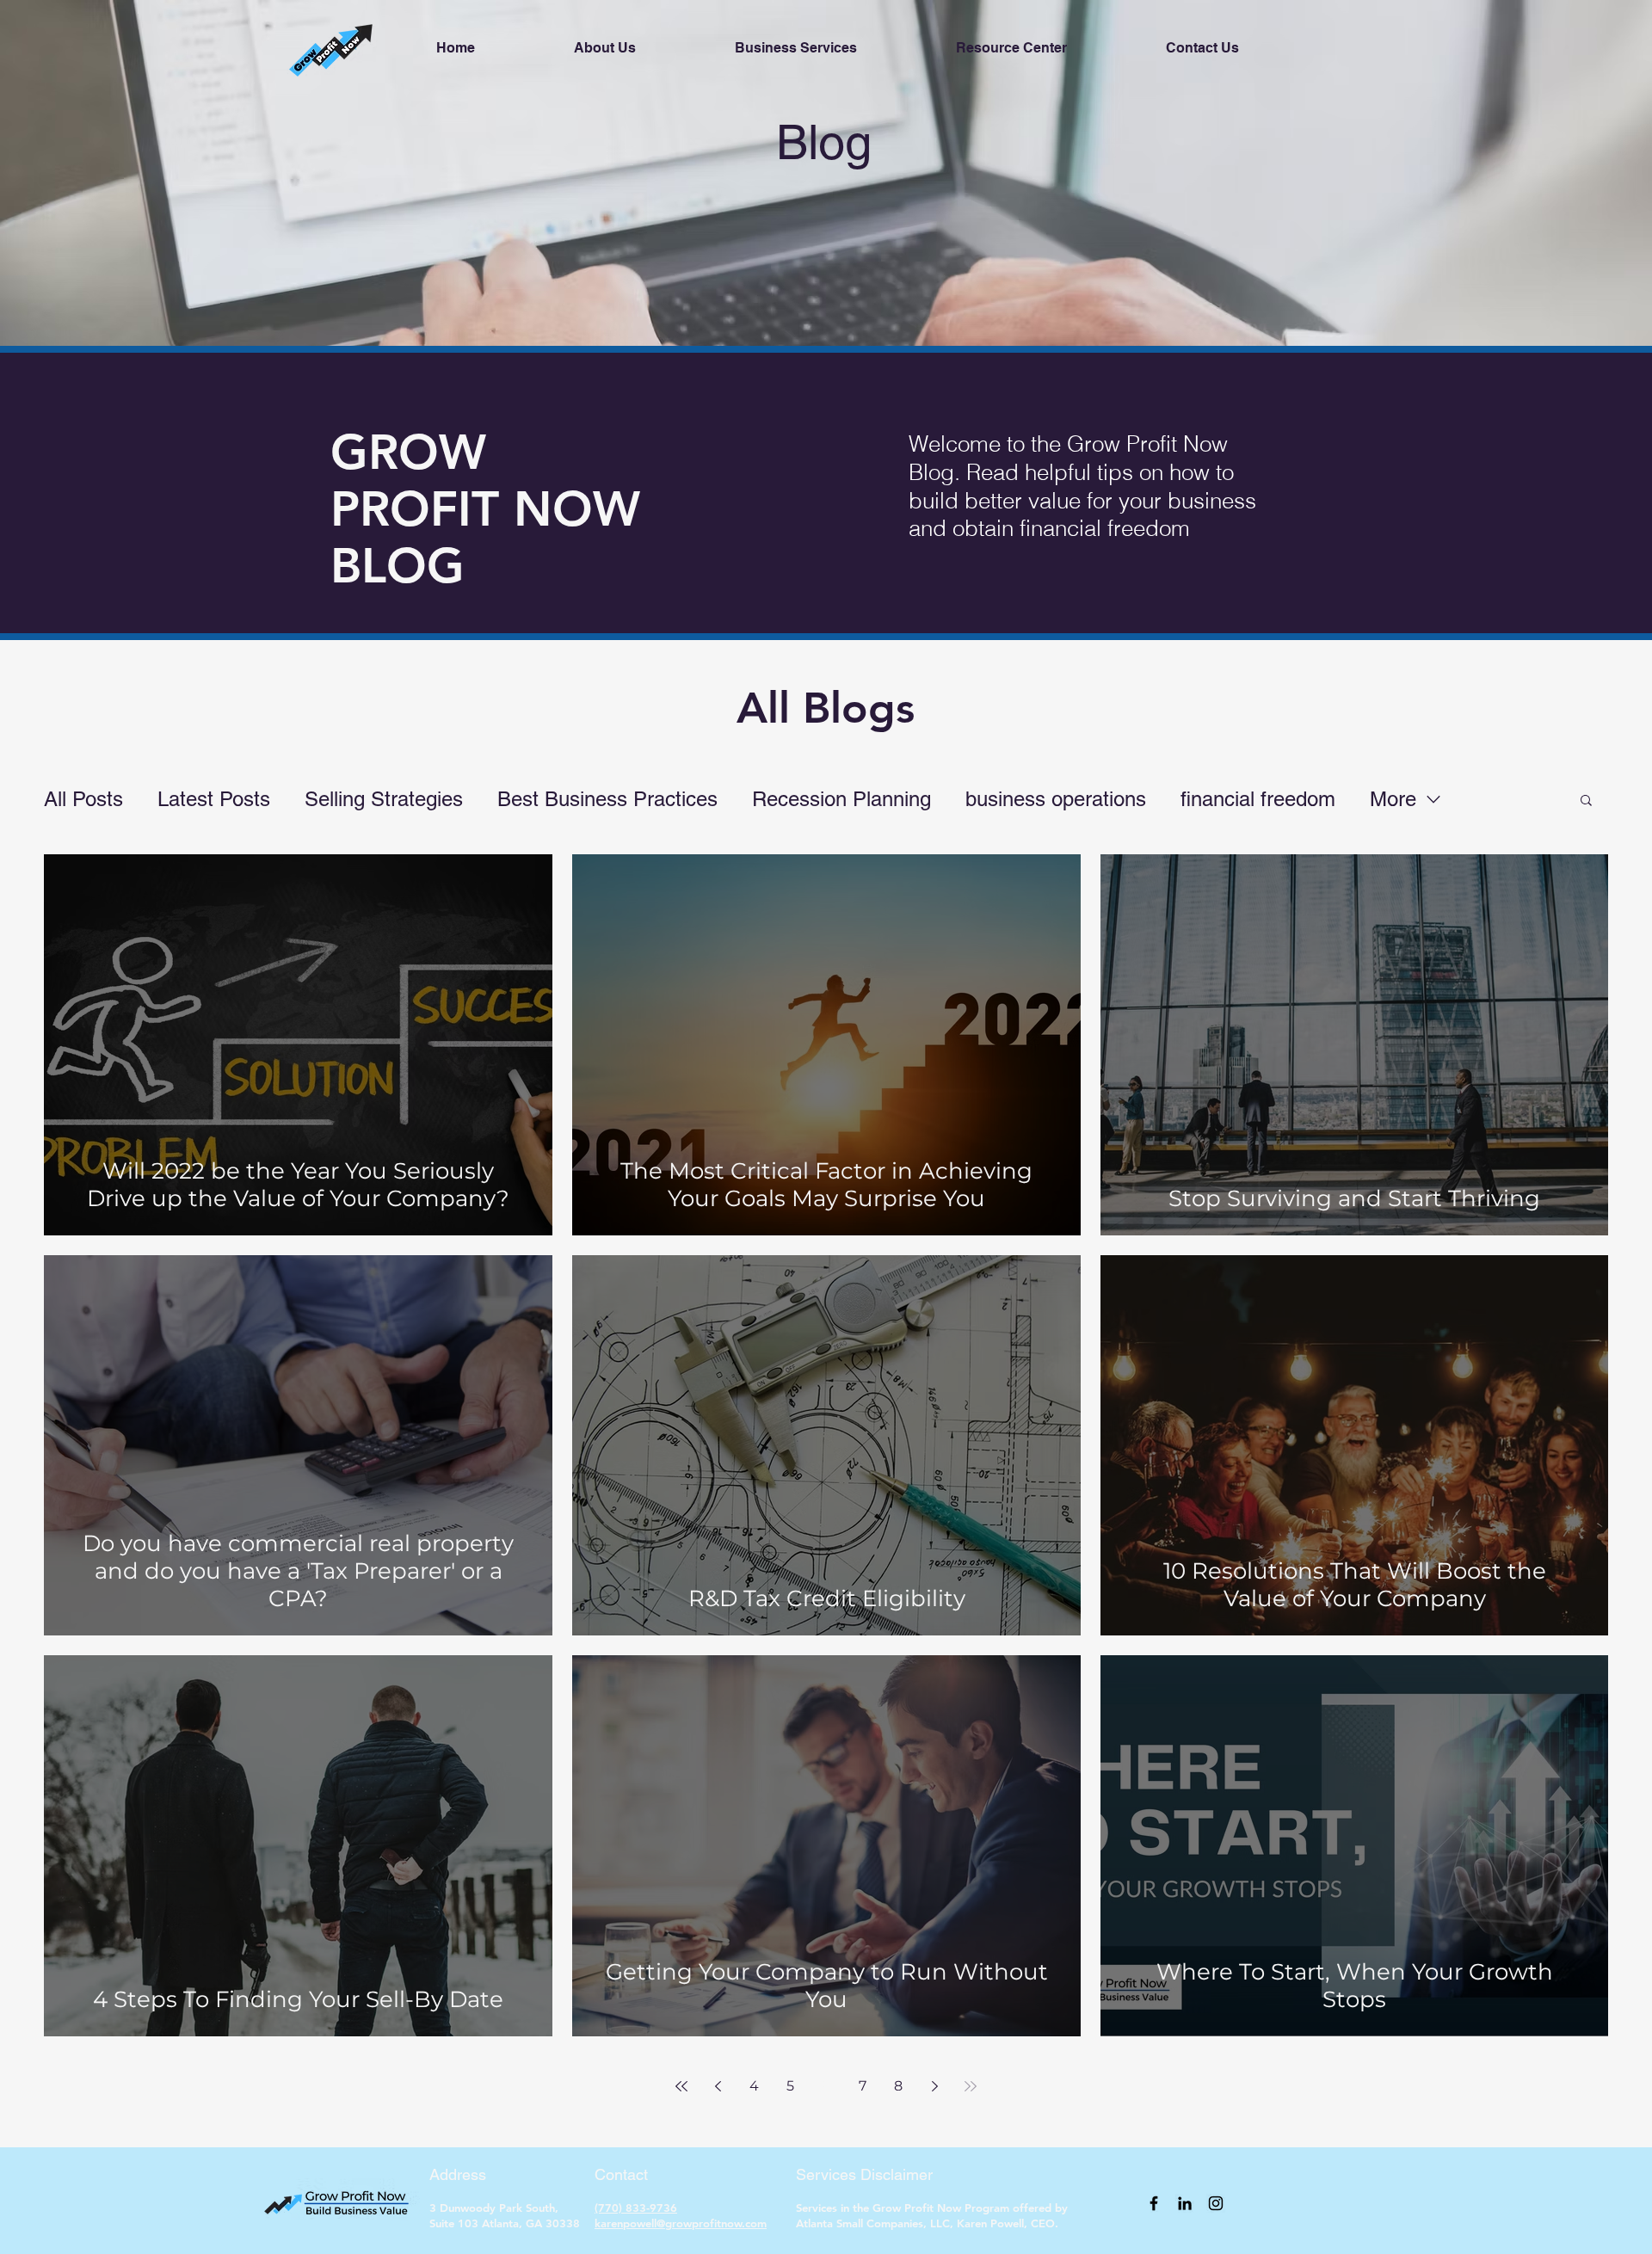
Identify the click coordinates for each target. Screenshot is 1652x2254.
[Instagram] (1216, 2203)
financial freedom (1258, 799)
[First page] (681, 2086)
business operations (1056, 799)
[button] (1586, 801)
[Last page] (971, 2086)
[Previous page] (718, 2086)
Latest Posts (214, 799)
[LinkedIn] (1185, 2203)
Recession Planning (841, 799)
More (1393, 799)
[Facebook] (1154, 2203)
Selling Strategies (384, 799)
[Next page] (934, 2086)
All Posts (83, 799)
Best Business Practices (607, 799)
